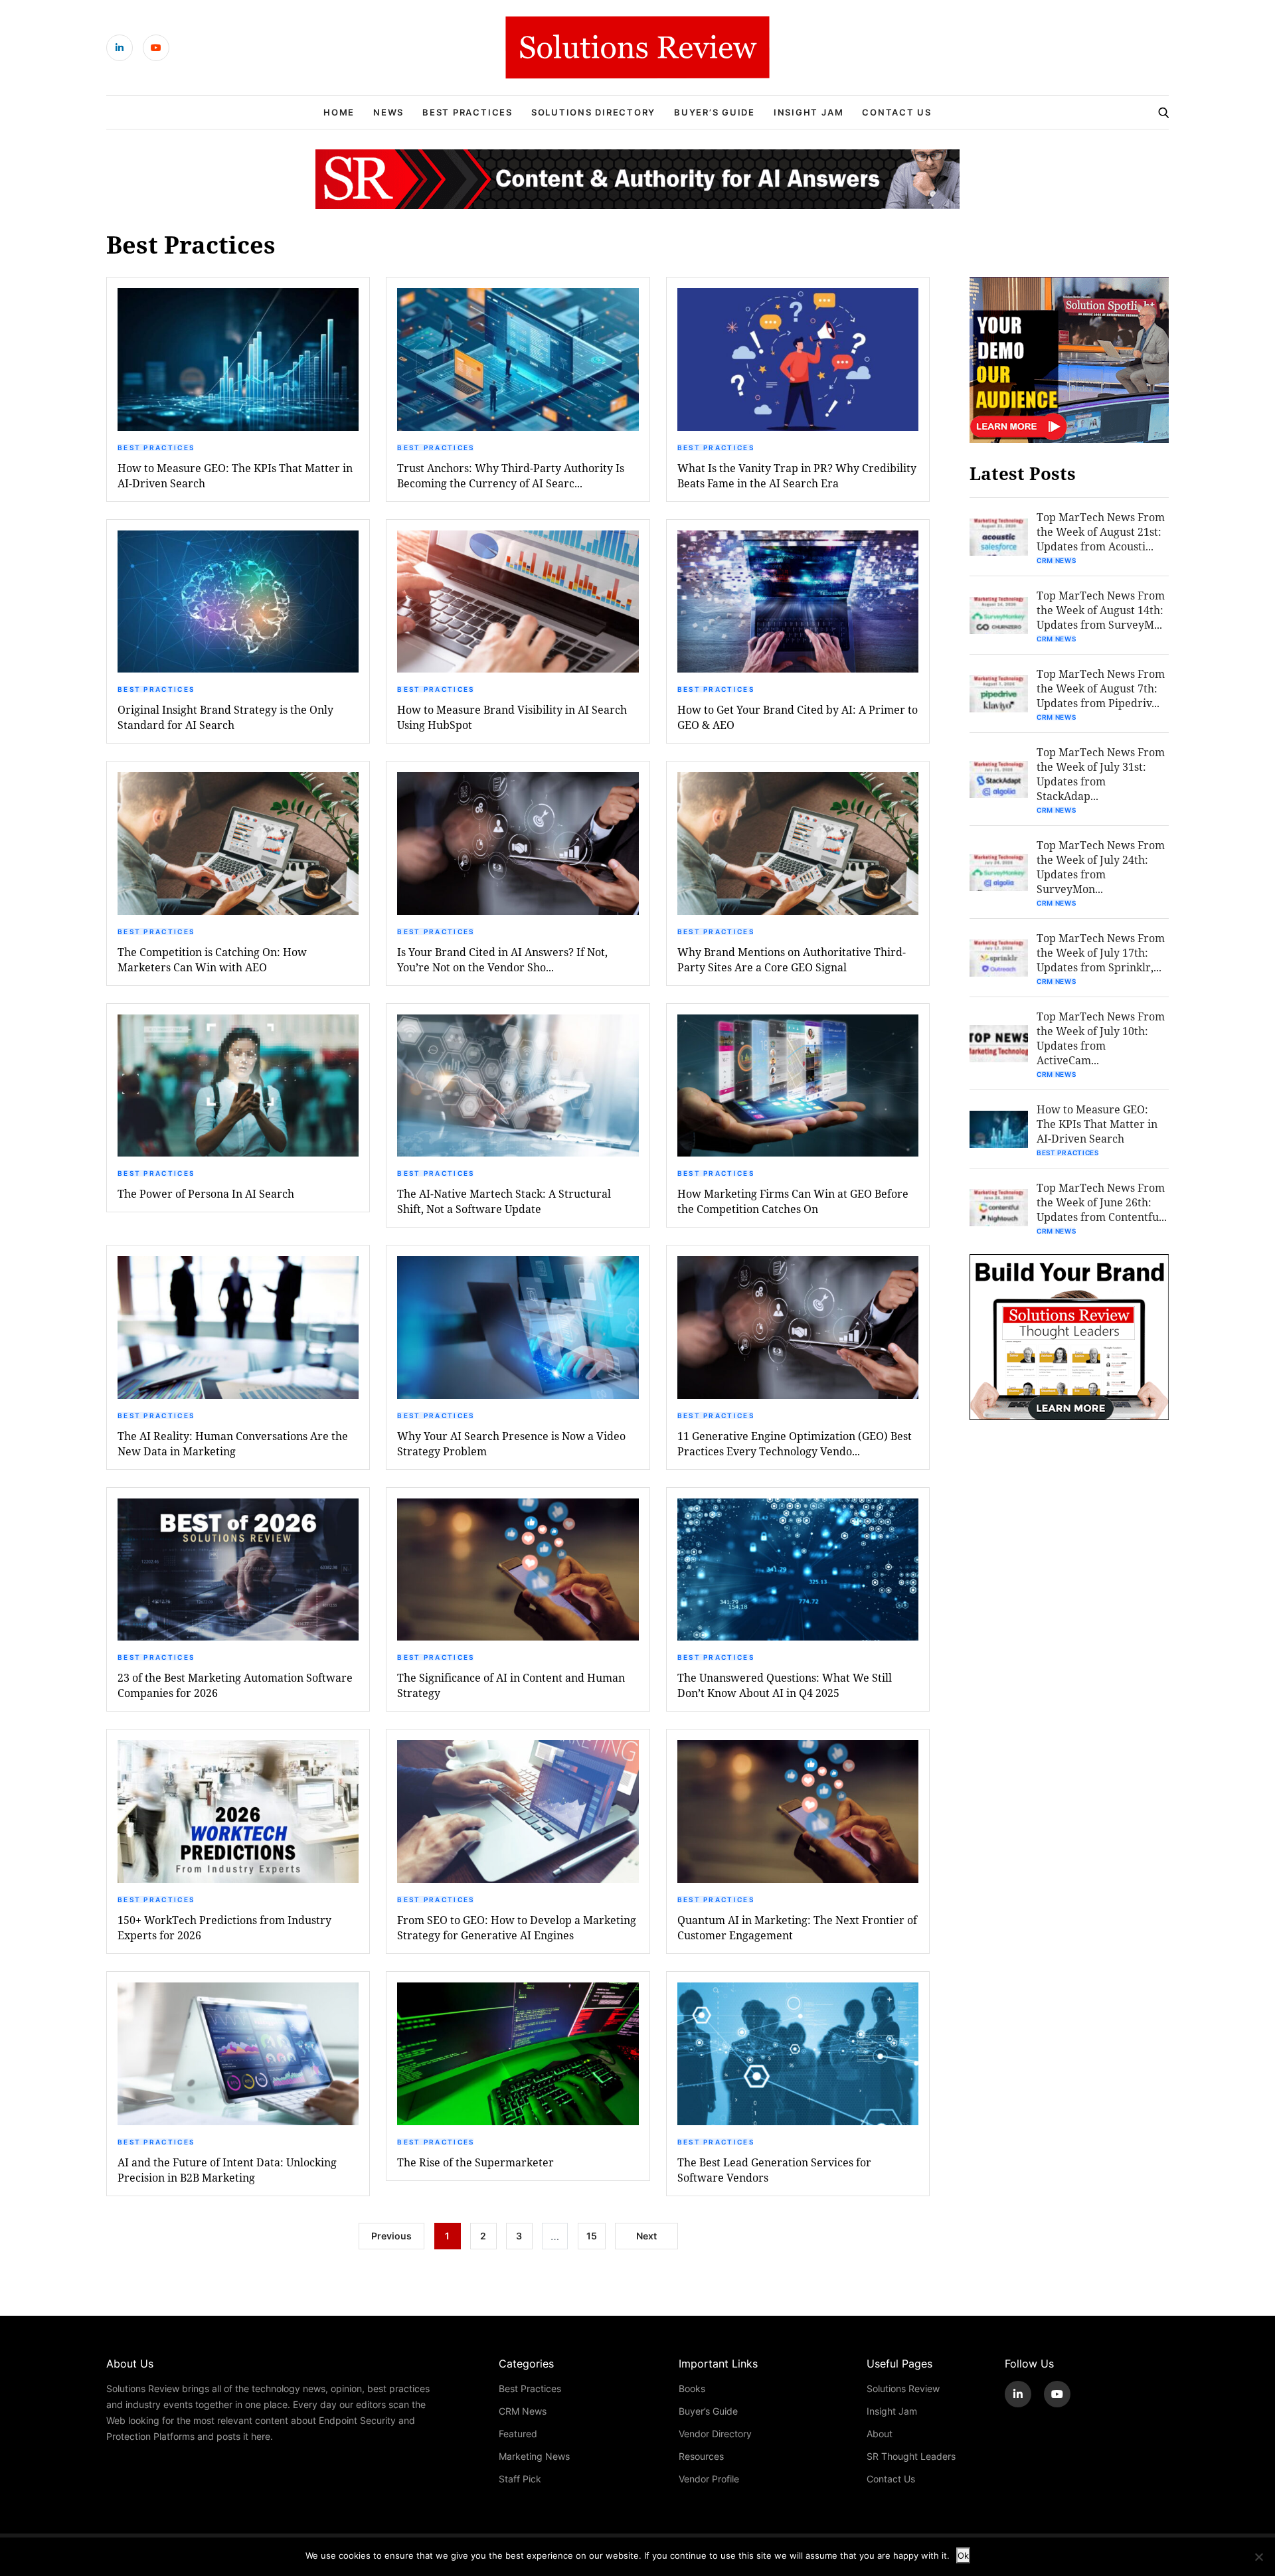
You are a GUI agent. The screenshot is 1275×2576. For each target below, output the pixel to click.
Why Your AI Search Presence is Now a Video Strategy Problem (511, 1443)
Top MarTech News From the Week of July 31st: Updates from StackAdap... (1101, 774)
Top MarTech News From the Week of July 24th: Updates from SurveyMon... (1101, 867)
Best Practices (467, 112)
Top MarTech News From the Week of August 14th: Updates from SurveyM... (1101, 610)
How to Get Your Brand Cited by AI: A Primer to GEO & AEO (798, 717)
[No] (1258, 2557)
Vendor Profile (709, 2479)
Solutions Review (903, 2388)
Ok (963, 2555)
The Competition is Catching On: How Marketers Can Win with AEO (212, 959)
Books (692, 2388)
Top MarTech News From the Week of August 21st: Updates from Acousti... (1101, 531)
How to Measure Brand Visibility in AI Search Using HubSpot (512, 717)
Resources (701, 2456)
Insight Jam (808, 112)
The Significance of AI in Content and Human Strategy (511, 1685)
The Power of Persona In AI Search (206, 1193)
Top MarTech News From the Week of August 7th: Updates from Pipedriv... (1101, 688)
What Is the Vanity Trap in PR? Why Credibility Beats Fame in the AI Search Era (797, 475)
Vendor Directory (715, 2434)
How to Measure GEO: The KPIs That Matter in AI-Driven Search (235, 475)
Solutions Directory (593, 112)
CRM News (1057, 560)
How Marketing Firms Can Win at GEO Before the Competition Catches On (793, 1201)
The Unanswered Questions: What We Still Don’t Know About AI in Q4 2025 (785, 1685)
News (388, 112)
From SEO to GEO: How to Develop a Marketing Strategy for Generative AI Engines (517, 1927)
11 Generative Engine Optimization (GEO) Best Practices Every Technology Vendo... (795, 1443)
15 (592, 2236)
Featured (518, 2434)
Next (646, 2236)
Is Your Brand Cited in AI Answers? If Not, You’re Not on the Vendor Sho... (502, 959)
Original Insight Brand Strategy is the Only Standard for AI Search (225, 717)
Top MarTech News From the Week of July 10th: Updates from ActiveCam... (1101, 1038)
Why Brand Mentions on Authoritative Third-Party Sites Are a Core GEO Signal (792, 959)
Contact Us (897, 112)
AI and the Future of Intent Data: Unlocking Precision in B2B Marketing (227, 2170)
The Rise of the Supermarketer (475, 2162)
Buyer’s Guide (715, 112)
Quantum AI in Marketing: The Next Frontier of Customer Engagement (797, 1927)
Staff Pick (520, 2479)
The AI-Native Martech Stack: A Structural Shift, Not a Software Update (504, 1201)
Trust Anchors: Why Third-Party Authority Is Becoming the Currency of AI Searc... (511, 475)
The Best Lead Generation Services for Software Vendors (774, 2170)
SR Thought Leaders (911, 2456)
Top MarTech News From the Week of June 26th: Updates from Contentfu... (1102, 1202)
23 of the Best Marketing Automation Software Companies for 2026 (235, 1685)
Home (339, 112)
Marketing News (534, 2456)
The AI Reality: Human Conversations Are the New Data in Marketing (233, 1443)
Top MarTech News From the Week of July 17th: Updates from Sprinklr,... (1101, 952)
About (880, 2434)
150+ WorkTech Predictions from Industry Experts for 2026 (224, 1927)
